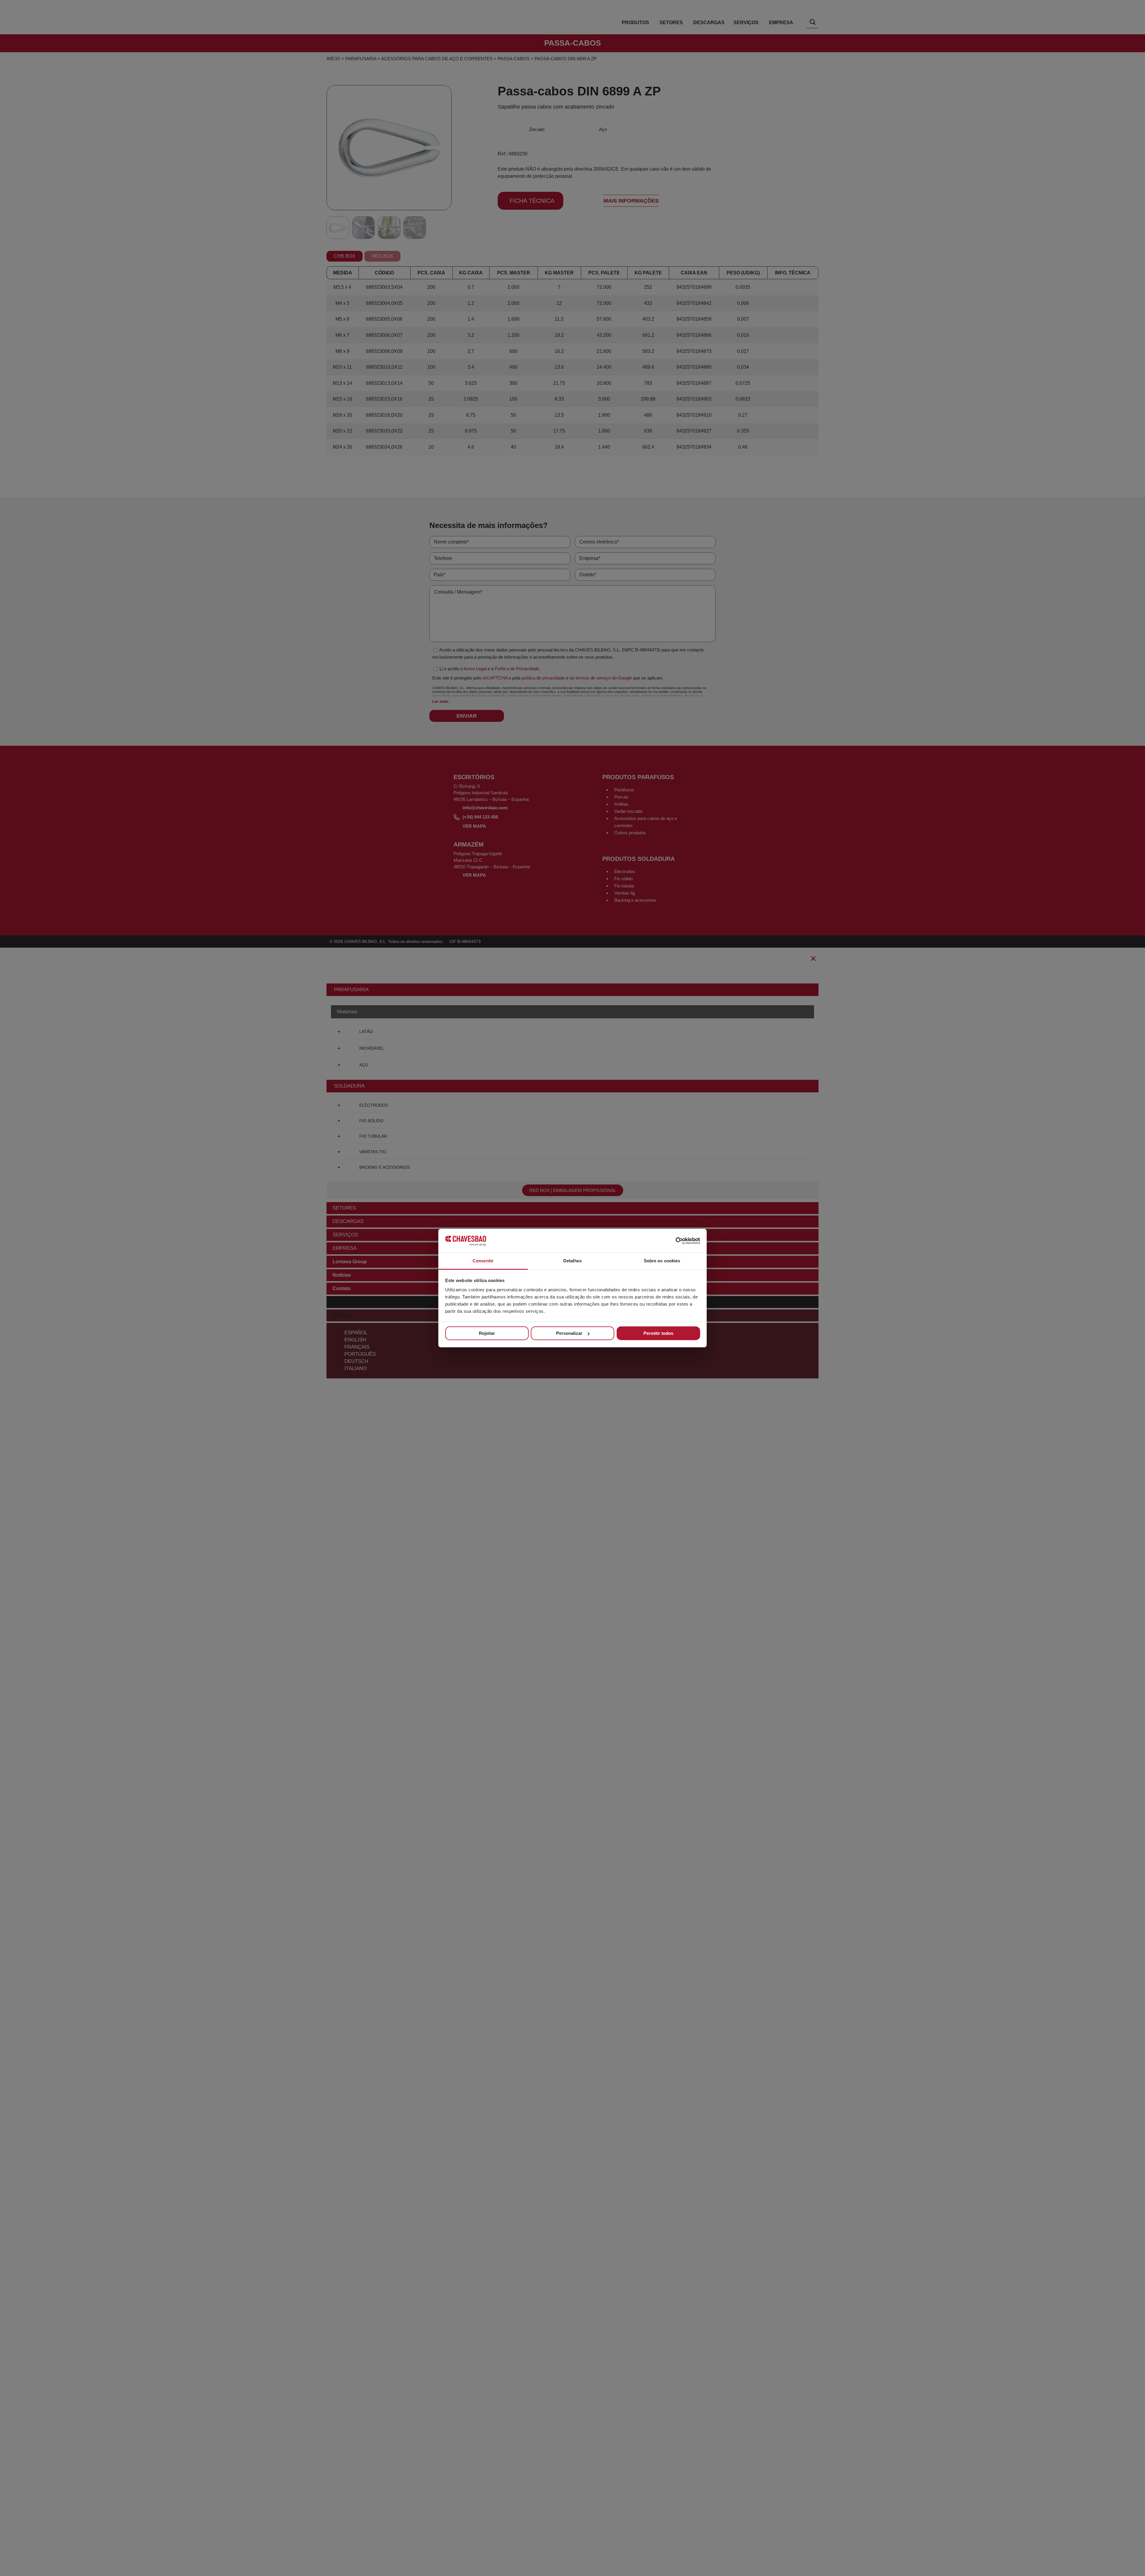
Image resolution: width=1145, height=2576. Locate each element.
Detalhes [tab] (572, 1261)
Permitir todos (658, 1333)
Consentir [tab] (483, 1261)
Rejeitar (487, 1333)
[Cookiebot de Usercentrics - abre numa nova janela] (674, 1241)
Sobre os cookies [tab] (662, 1261)
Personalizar (569, 1333)
